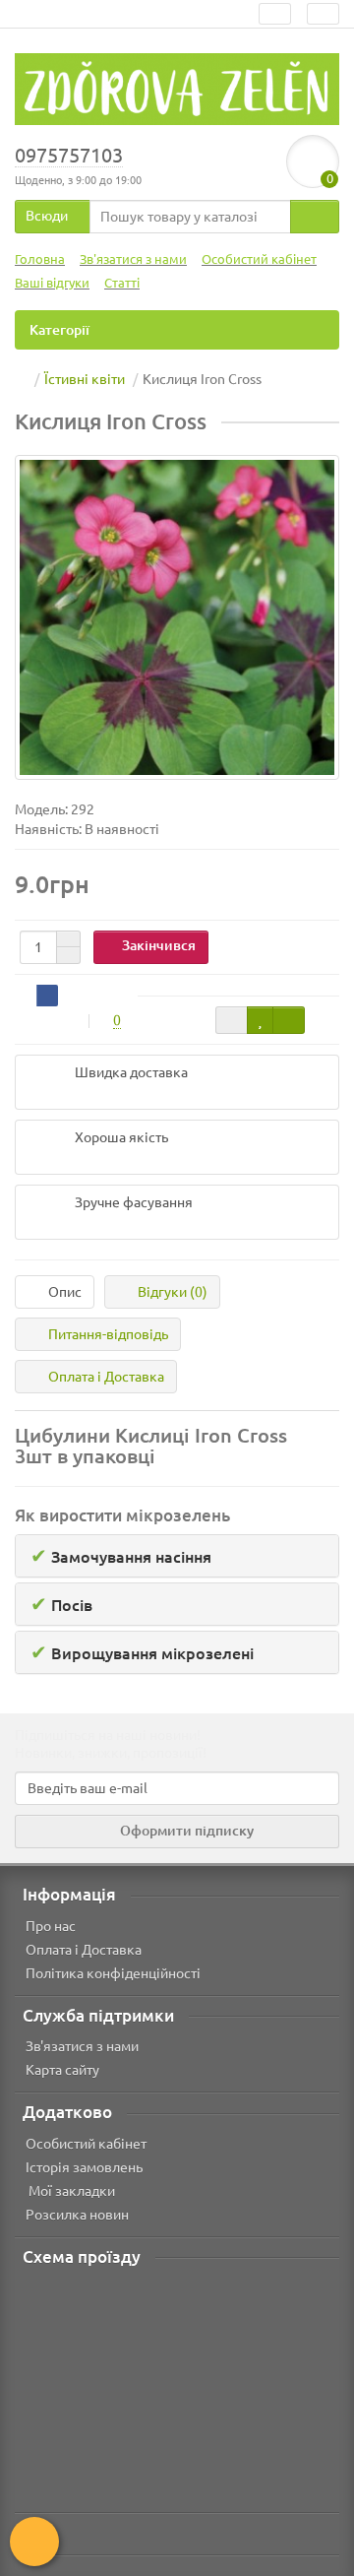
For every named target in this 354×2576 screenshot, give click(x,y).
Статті (122, 283)
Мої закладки (70, 2191)
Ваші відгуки (52, 283)
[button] (177, 1556)
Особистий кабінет (259, 259)
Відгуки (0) (173, 1292)
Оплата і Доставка (106, 1377)
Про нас (51, 1926)
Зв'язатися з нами (133, 259)
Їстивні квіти (85, 379)
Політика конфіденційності (113, 1973)
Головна (40, 259)
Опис (65, 1292)
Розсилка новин (77, 2215)
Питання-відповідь (108, 1334)
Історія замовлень (84, 2167)
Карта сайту (62, 2070)
